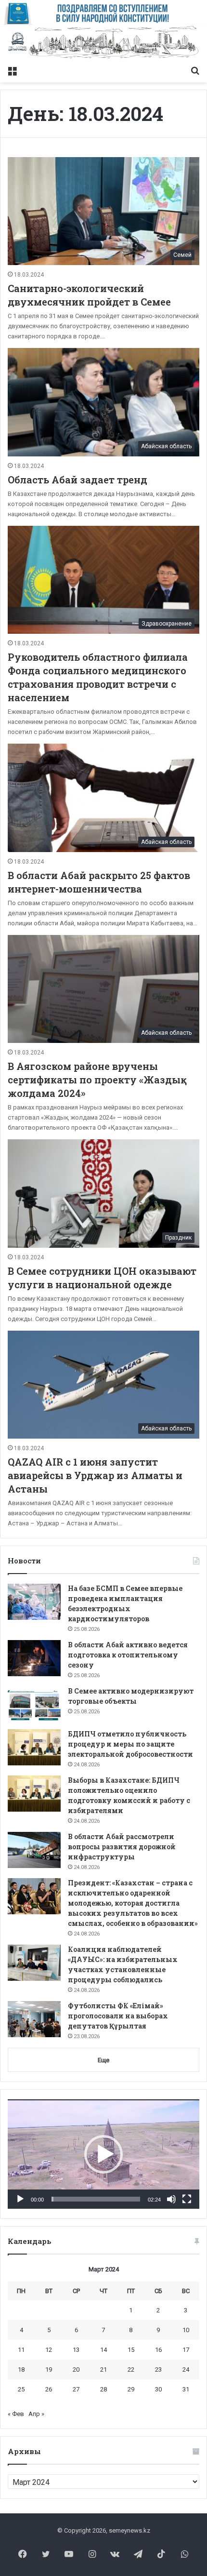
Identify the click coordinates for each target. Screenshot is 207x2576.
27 (76, 2389)
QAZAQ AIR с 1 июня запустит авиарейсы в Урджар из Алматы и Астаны (95, 1475)
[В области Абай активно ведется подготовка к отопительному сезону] (34, 1658)
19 (49, 2369)
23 (158, 2369)
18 (21, 2369)
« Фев (16, 2414)
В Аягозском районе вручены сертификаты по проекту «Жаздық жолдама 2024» (97, 1080)
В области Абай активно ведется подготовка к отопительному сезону (128, 1655)
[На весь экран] (187, 2199)
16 (158, 2350)
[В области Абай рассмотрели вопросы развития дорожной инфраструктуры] (34, 1850)
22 (131, 2369)
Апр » (36, 2414)
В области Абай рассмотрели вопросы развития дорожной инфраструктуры (122, 1847)
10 (186, 2330)
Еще (103, 2060)
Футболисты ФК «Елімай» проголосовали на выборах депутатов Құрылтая (118, 2016)
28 (103, 2389)
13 (76, 2350)
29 (131, 2389)
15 (131, 2350)
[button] (103, 2154)
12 (49, 2350)
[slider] (96, 2199)
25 (21, 2389)
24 (186, 2369)
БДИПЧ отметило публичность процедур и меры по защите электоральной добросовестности (130, 1744)
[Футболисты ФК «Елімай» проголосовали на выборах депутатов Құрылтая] (34, 2019)
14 (103, 2350)
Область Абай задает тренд (78, 480)
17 (186, 2350)
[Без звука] (171, 2199)
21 (103, 2369)
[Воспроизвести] (20, 2199)
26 (49, 2389)
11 (21, 2350)
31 (186, 2389)
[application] (103, 2154)
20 (76, 2369)
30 (158, 2389)
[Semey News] (103, 43)
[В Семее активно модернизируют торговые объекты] (34, 1704)
